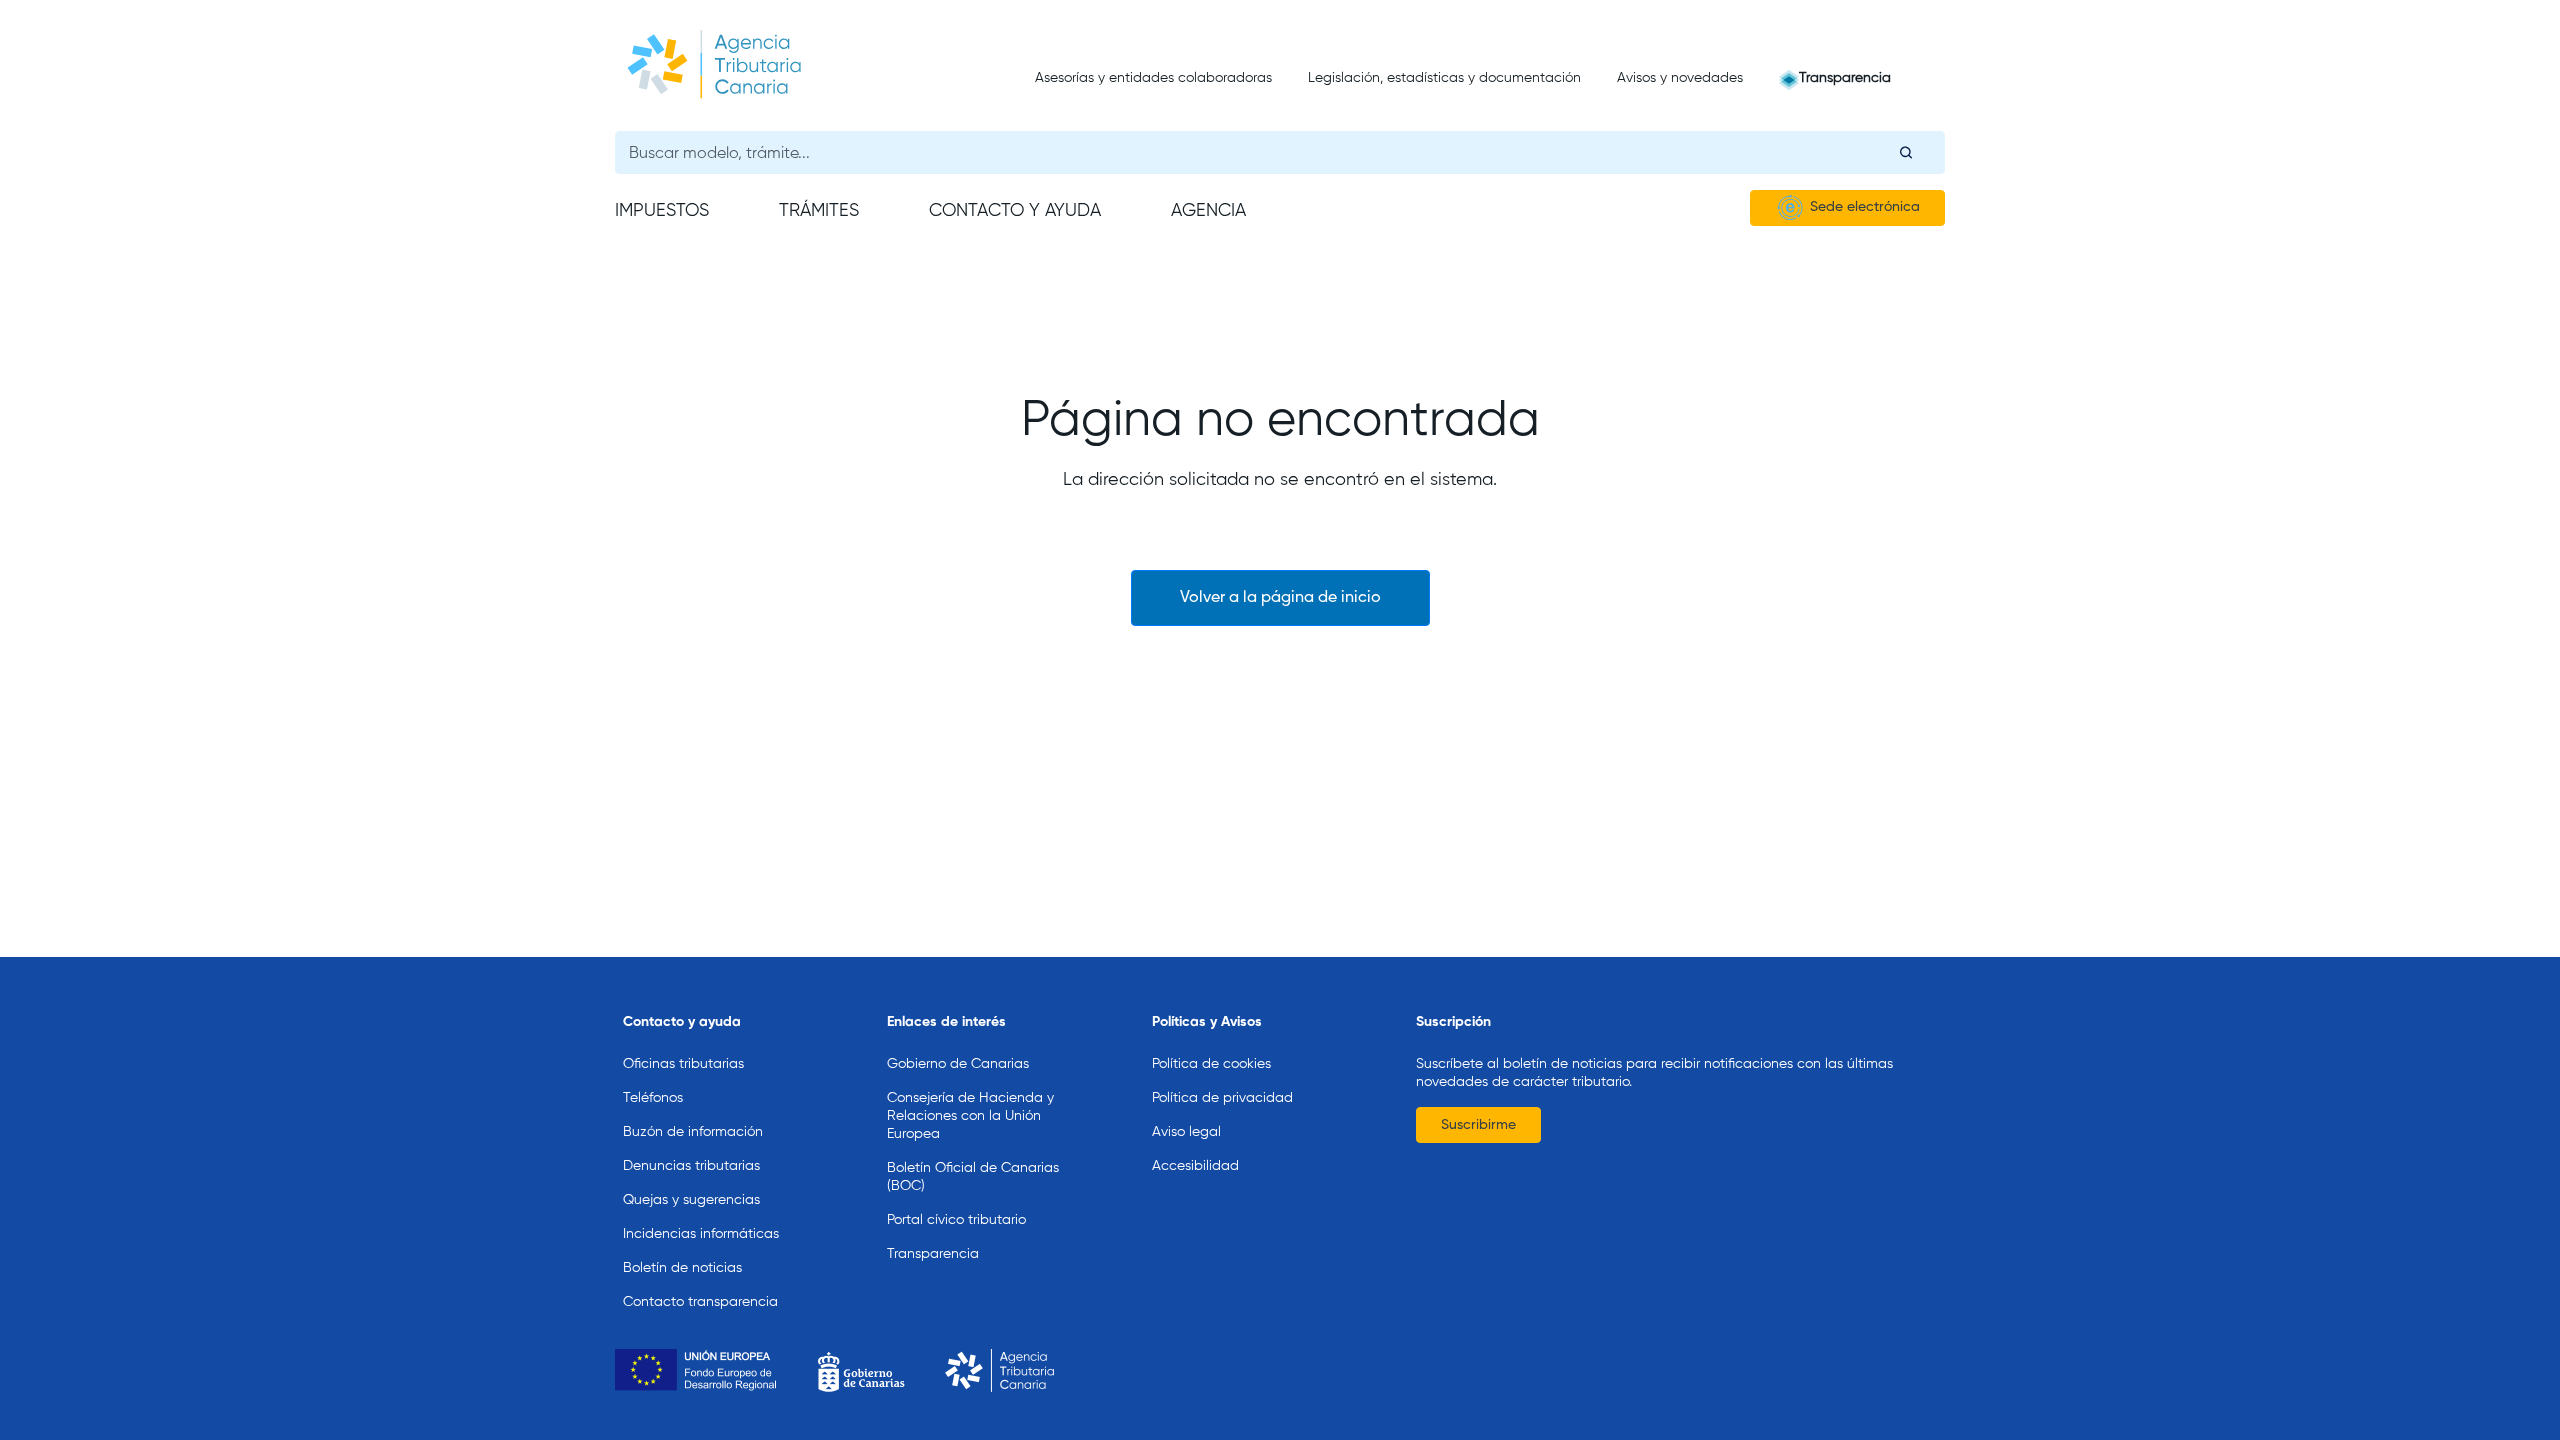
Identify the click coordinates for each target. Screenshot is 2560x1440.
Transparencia (1845, 78)
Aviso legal (1186, 1132)
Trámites (819, 211)
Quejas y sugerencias (691, 1200)
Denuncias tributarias (691, 1166)
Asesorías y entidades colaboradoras (1153, 78)
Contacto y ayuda (1015, 211)
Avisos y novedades (1680, 78)
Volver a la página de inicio (1280, 598)
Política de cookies (1211, 1064)
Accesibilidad (1195, 1166)
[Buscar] (1906, 152)
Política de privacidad (1222, 1098)
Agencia (1208, 211)
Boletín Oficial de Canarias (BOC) (973, 1177)
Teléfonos (653, 1098)
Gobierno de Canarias (958, 1064)
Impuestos (662, 211)
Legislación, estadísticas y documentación (1444, 78)
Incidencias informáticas (701, 1234)
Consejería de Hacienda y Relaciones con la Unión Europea (970, 1116)
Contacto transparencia (700, 1302)
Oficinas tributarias (683, 1064)
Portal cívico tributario (956, 1220)
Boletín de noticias (682, 1268)
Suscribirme (1478, 1125)
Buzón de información (693, 1132)
